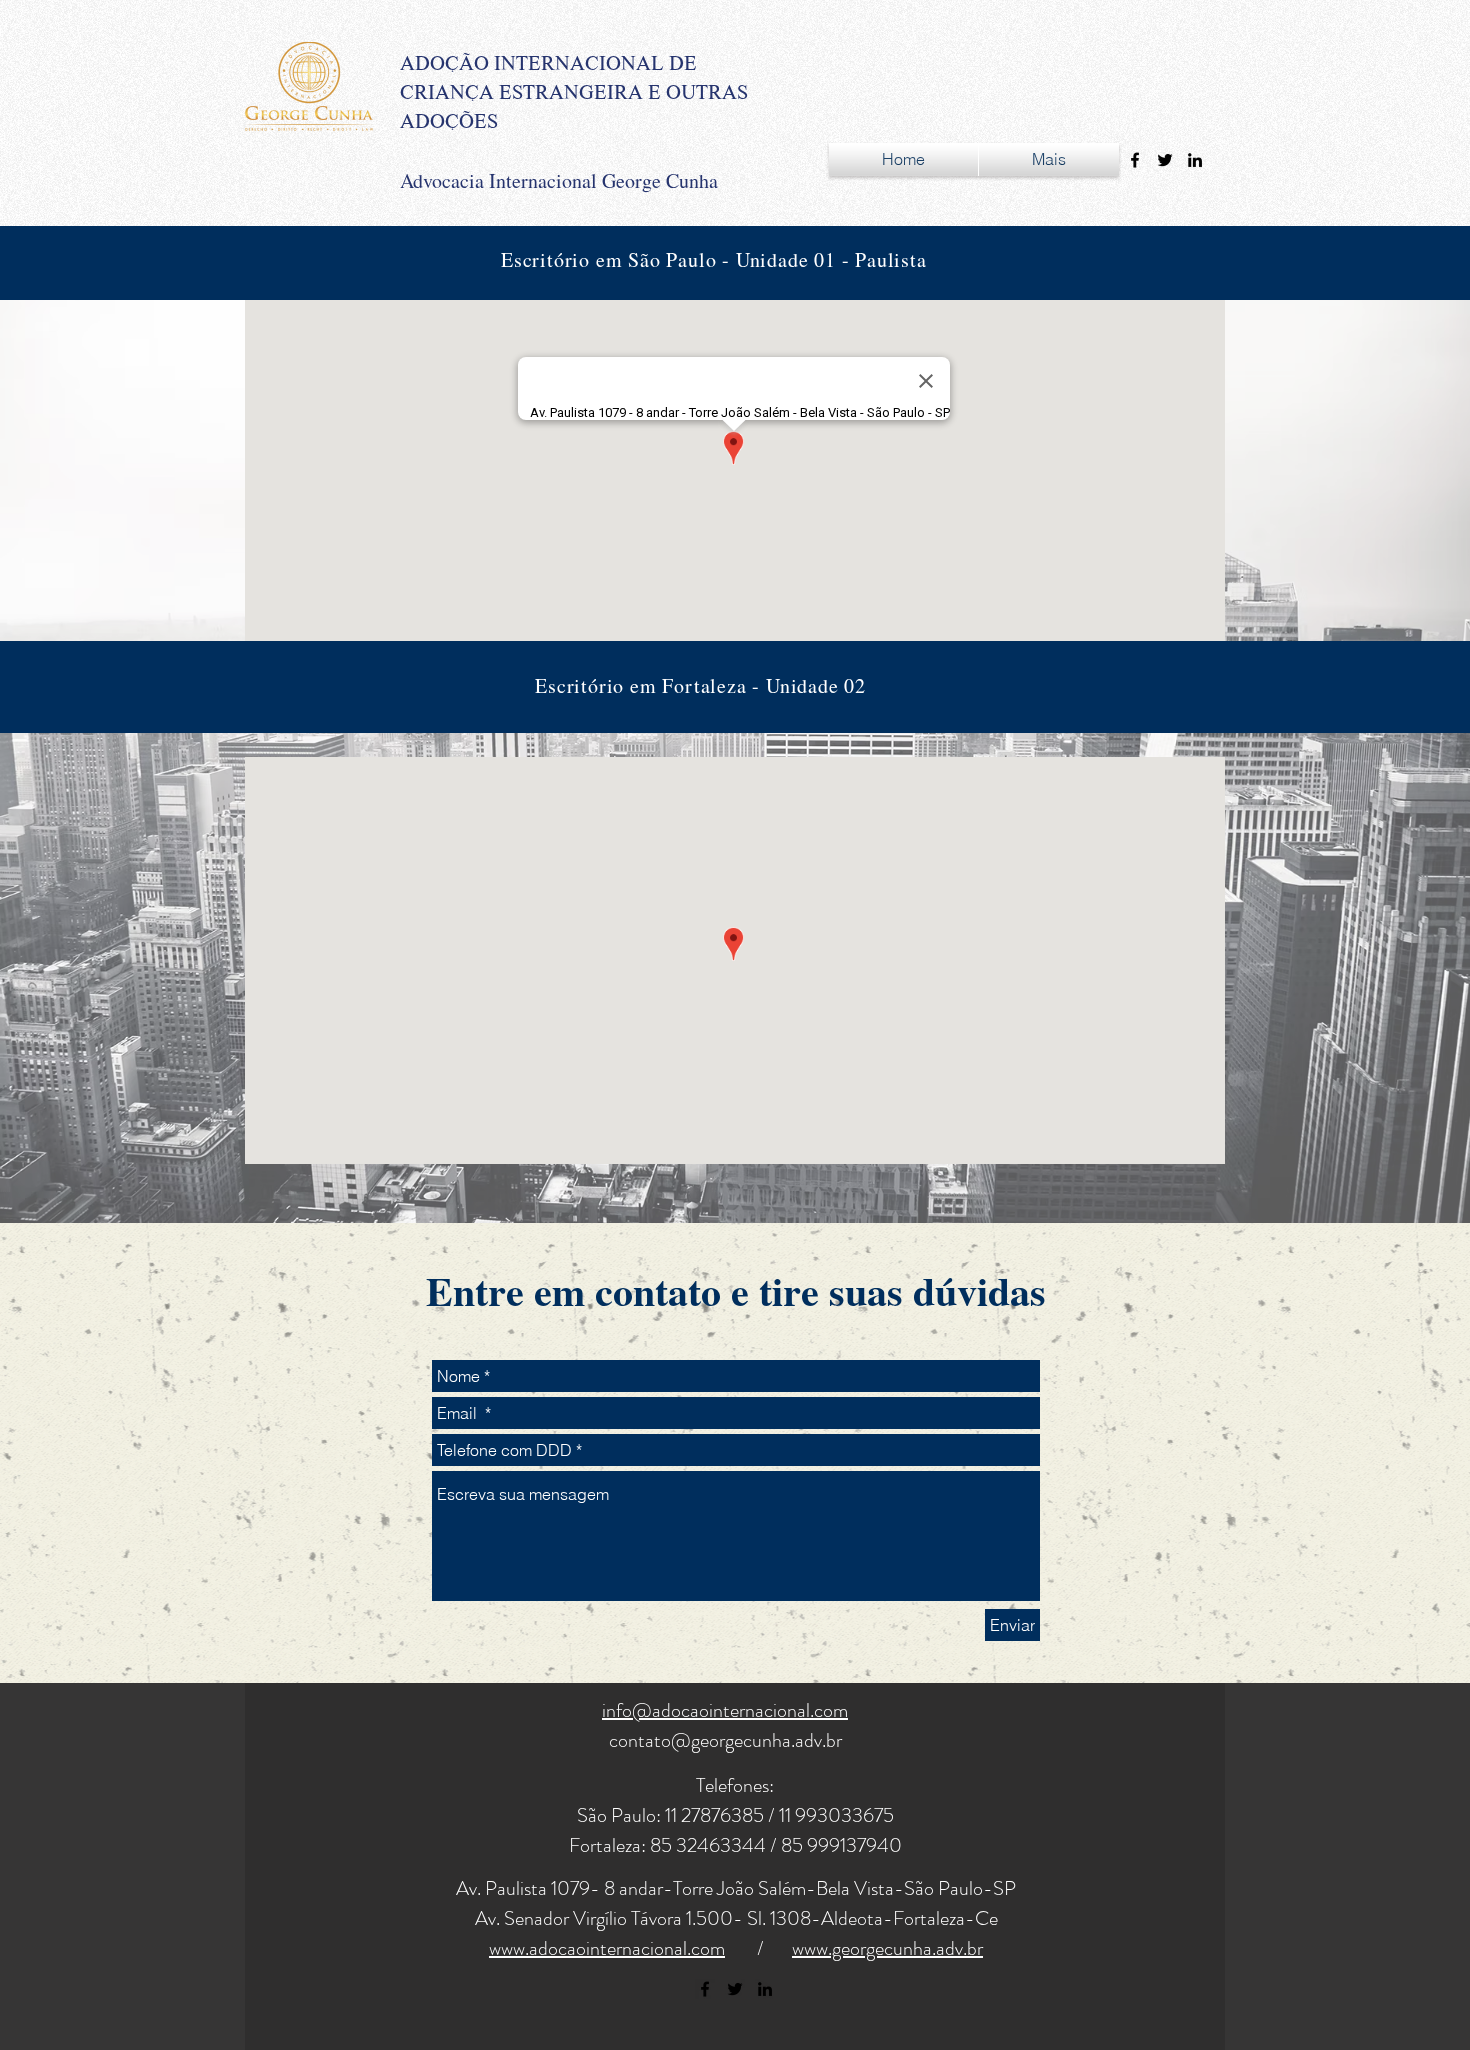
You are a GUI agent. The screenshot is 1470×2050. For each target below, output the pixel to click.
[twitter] (1165, 160)
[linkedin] (1195, 160)
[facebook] (1135, 160)
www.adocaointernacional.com (607, 1948)
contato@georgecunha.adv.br (725, 1740)
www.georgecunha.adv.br (887, 1948)
